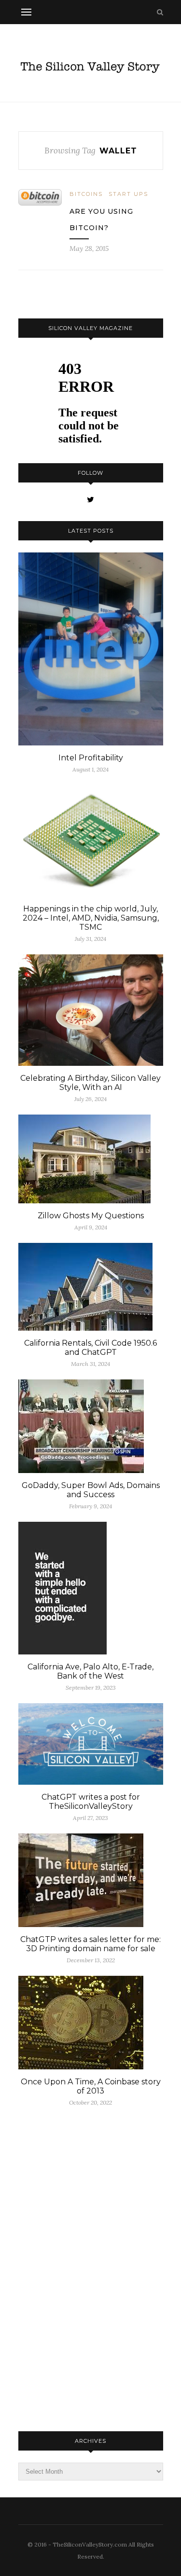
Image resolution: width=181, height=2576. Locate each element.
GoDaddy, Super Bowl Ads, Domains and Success (91, 1490)
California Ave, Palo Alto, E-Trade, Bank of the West (90, 1671)
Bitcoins (86, 194)
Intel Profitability (91, 758)
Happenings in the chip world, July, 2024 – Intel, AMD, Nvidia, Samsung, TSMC (91, 918)
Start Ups (128, 194)
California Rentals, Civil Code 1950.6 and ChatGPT (90, 1348)
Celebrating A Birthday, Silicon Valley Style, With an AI (90, 1083)
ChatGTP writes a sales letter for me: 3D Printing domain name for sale (90, 1944)
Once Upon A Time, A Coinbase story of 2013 (91, 2086)
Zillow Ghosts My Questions (91, 1216)
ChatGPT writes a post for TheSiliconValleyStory (91, 1802)
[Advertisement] (91, 2268)
